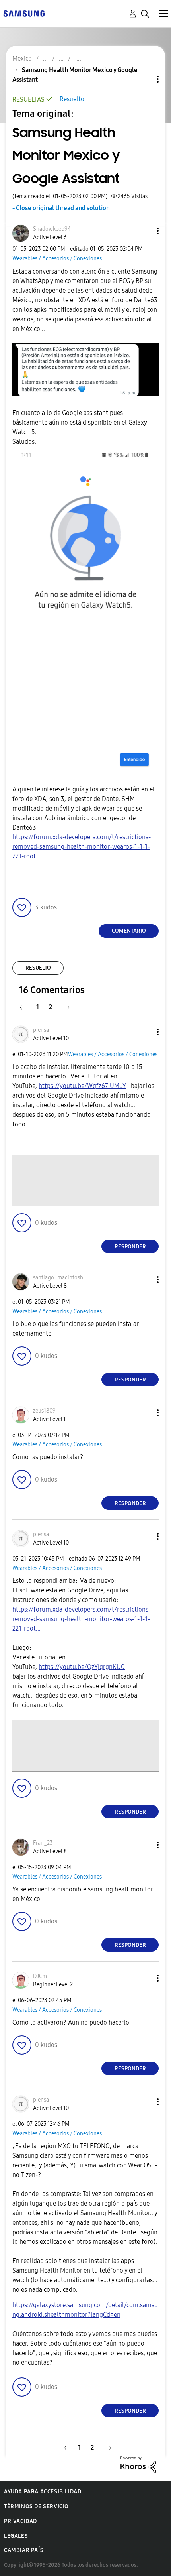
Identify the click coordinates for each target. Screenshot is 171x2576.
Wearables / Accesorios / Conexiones (57, 259)
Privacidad (20, 2521)
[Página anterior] (25, 1007)
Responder (130, 1247)
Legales (16, 2536)
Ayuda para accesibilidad (43, 2492)
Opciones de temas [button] (144, 79)
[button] (145, 231)
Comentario (129, 931)
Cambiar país (24, 2550)
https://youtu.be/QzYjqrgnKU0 (82, 1667)
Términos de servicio (36, 2506)
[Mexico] (24, 13)
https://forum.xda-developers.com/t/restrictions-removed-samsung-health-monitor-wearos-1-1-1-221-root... (82, 847)
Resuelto (72, 99)
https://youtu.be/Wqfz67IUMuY (82, 1086)
